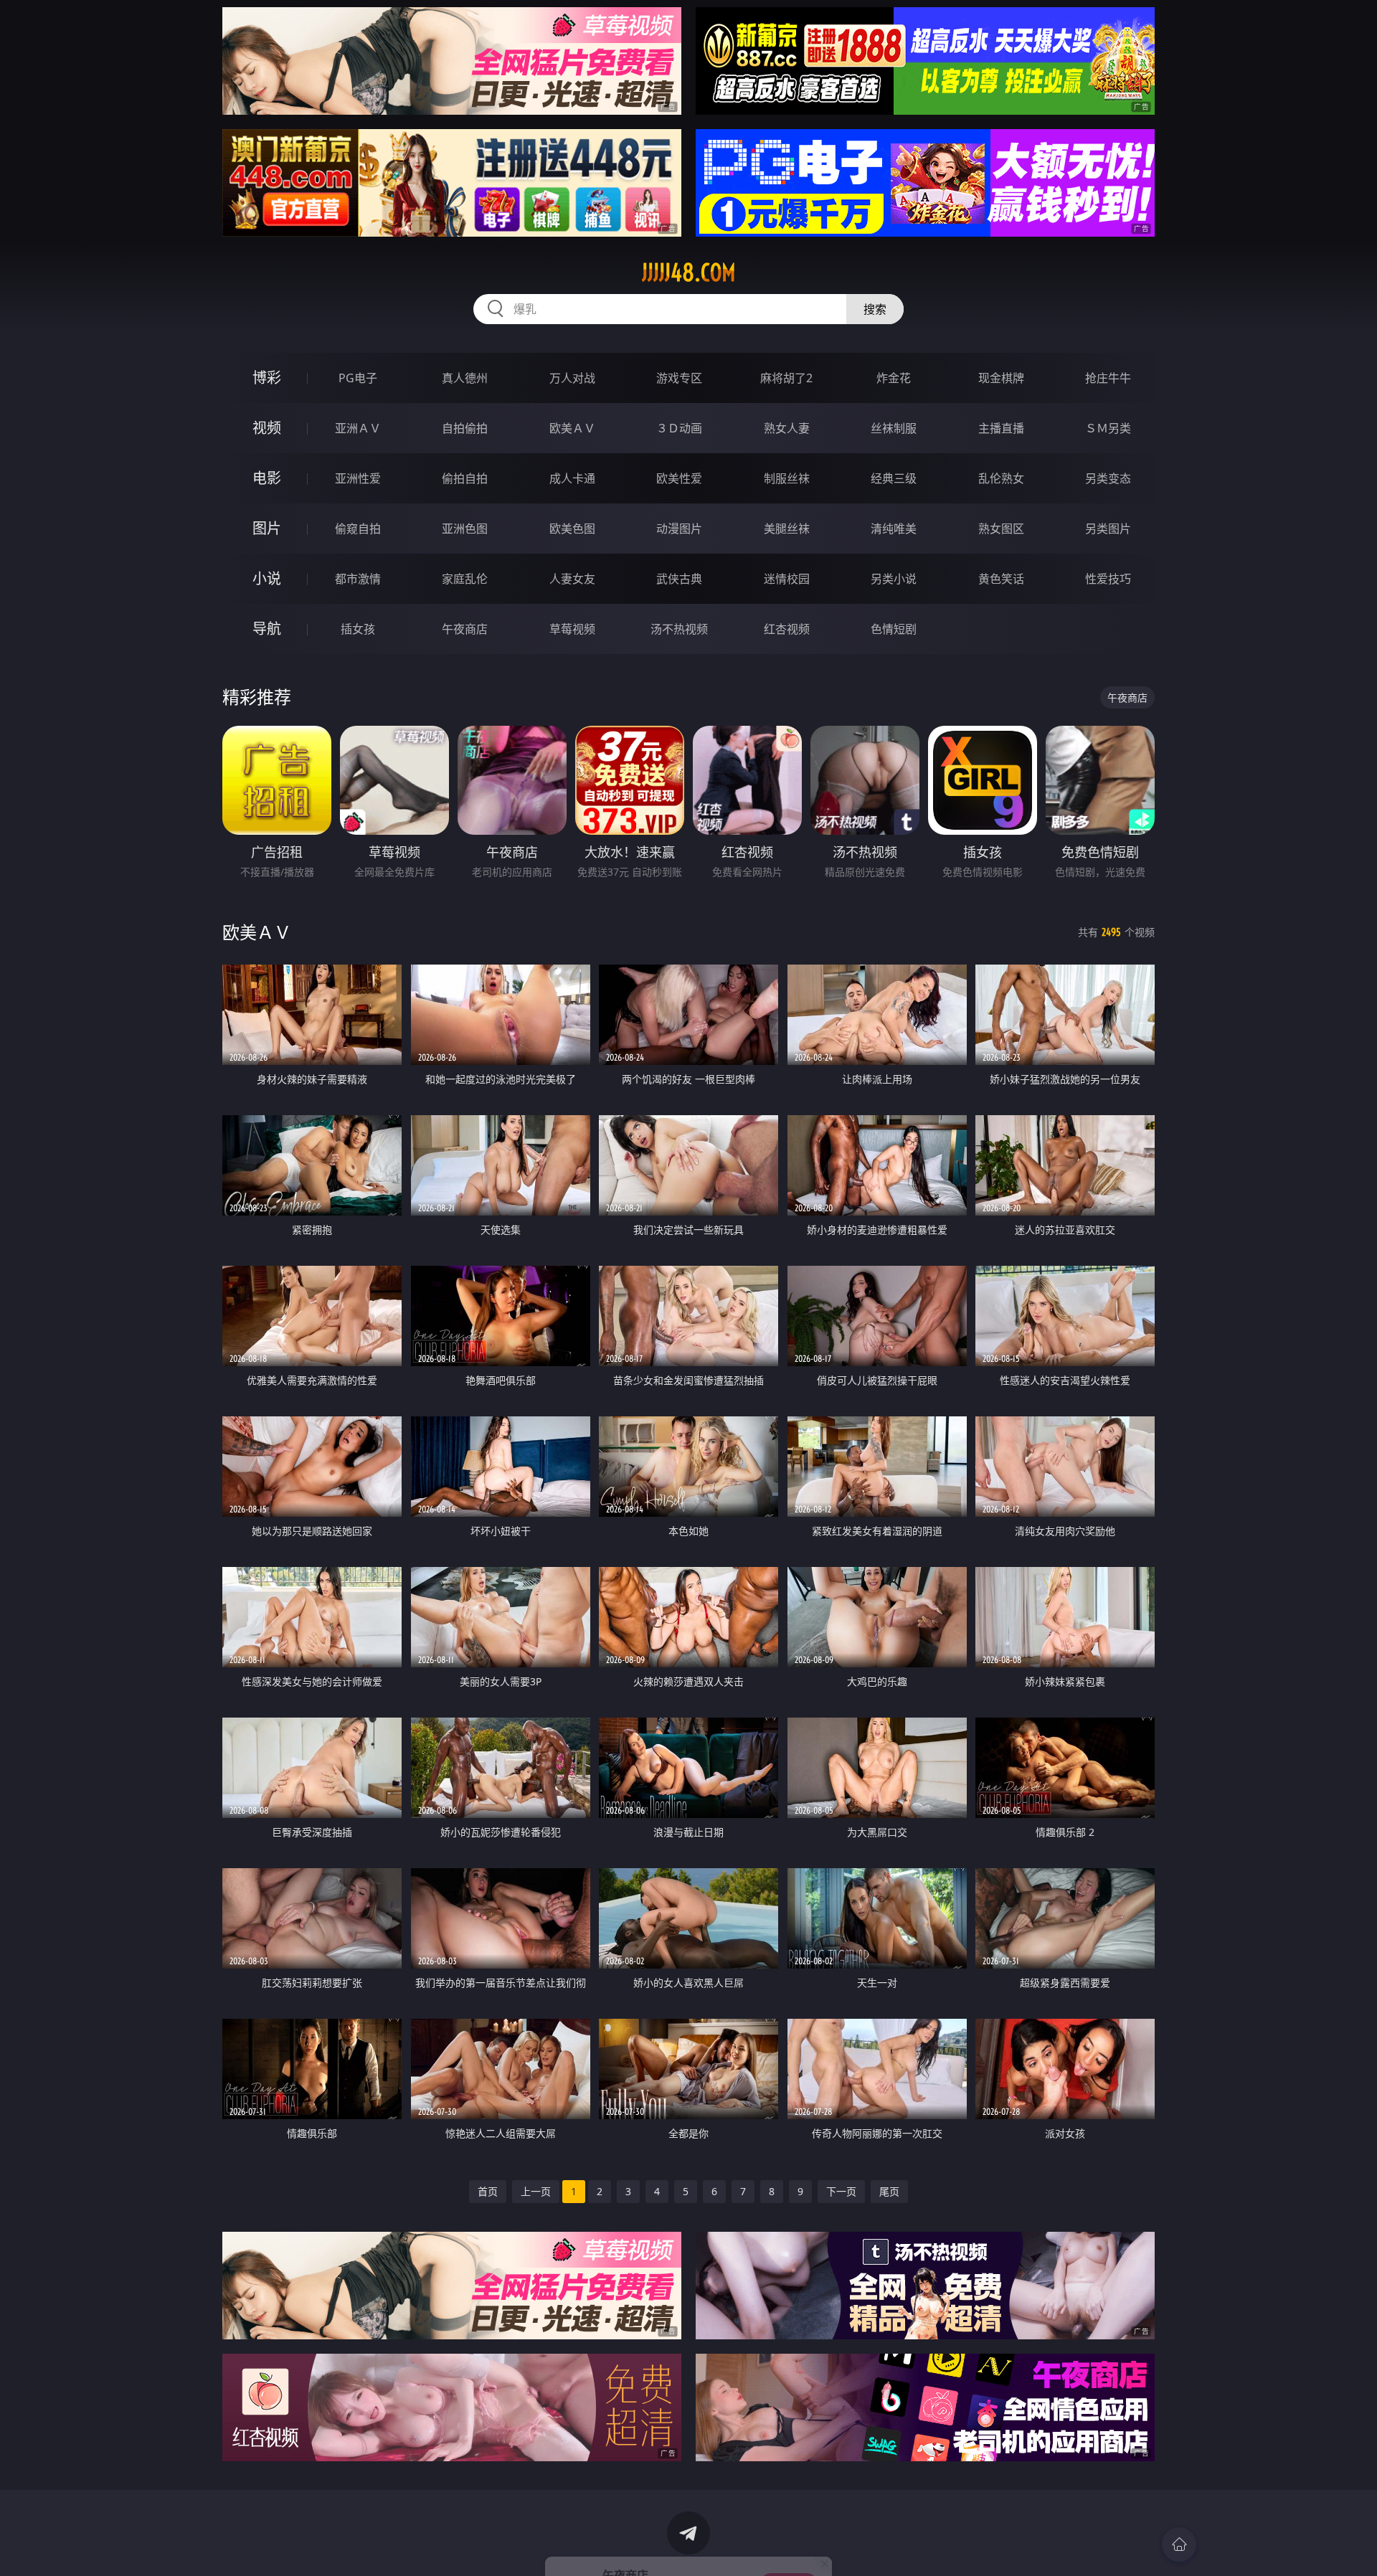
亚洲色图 (465, 529)
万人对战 (572, 378)
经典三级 (894, 478)
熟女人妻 (787, 428)
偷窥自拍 (358, 529)
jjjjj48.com (689, 273)
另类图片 (1108, 529)
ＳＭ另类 (1108, 428)
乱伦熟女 (1001, 478)
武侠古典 (679, 579)
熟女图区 (1001, 529)
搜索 (875, 309)
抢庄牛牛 (1108, 378)
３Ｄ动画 (679, 428)
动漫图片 (679, 529)
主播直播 (1001, 428)
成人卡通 (572, 478)
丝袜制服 (894, 428)
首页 (488, 2191)
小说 (267, 578)
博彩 (267, 378)
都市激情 (358, 579)
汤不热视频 (679, 629)
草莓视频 (572, 629)
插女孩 (358, 629)
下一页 (841, 2191)
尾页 (889, 2191)
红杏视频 (787, 629)
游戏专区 (679, 378)
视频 (267, 428)
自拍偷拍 (465, 428)
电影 (267, 478)
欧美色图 (572, 529)
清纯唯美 (894, 529)
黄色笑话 (1001, 579)
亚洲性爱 (358, 478)
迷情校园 (787, 579)
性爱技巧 (1108, 579)
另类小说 (894, 579)
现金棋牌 (1001, 378)
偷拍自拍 (465, 478)
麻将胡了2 (786, 378)
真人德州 (465, 378)
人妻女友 (572, 579)
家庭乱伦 (465, 579)
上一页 (536, 2191)
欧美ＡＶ (572, 428)
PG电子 (358, 378)
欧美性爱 (679, 478)
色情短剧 (894, 629)
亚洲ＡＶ (358, 428)
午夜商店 (465, 629)
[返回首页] (1179, 2544)
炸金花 (894, 378)
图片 (267, 528)
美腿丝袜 (787, 529)
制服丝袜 (787, 478)
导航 (267, 629)
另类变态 (1108, 478)
